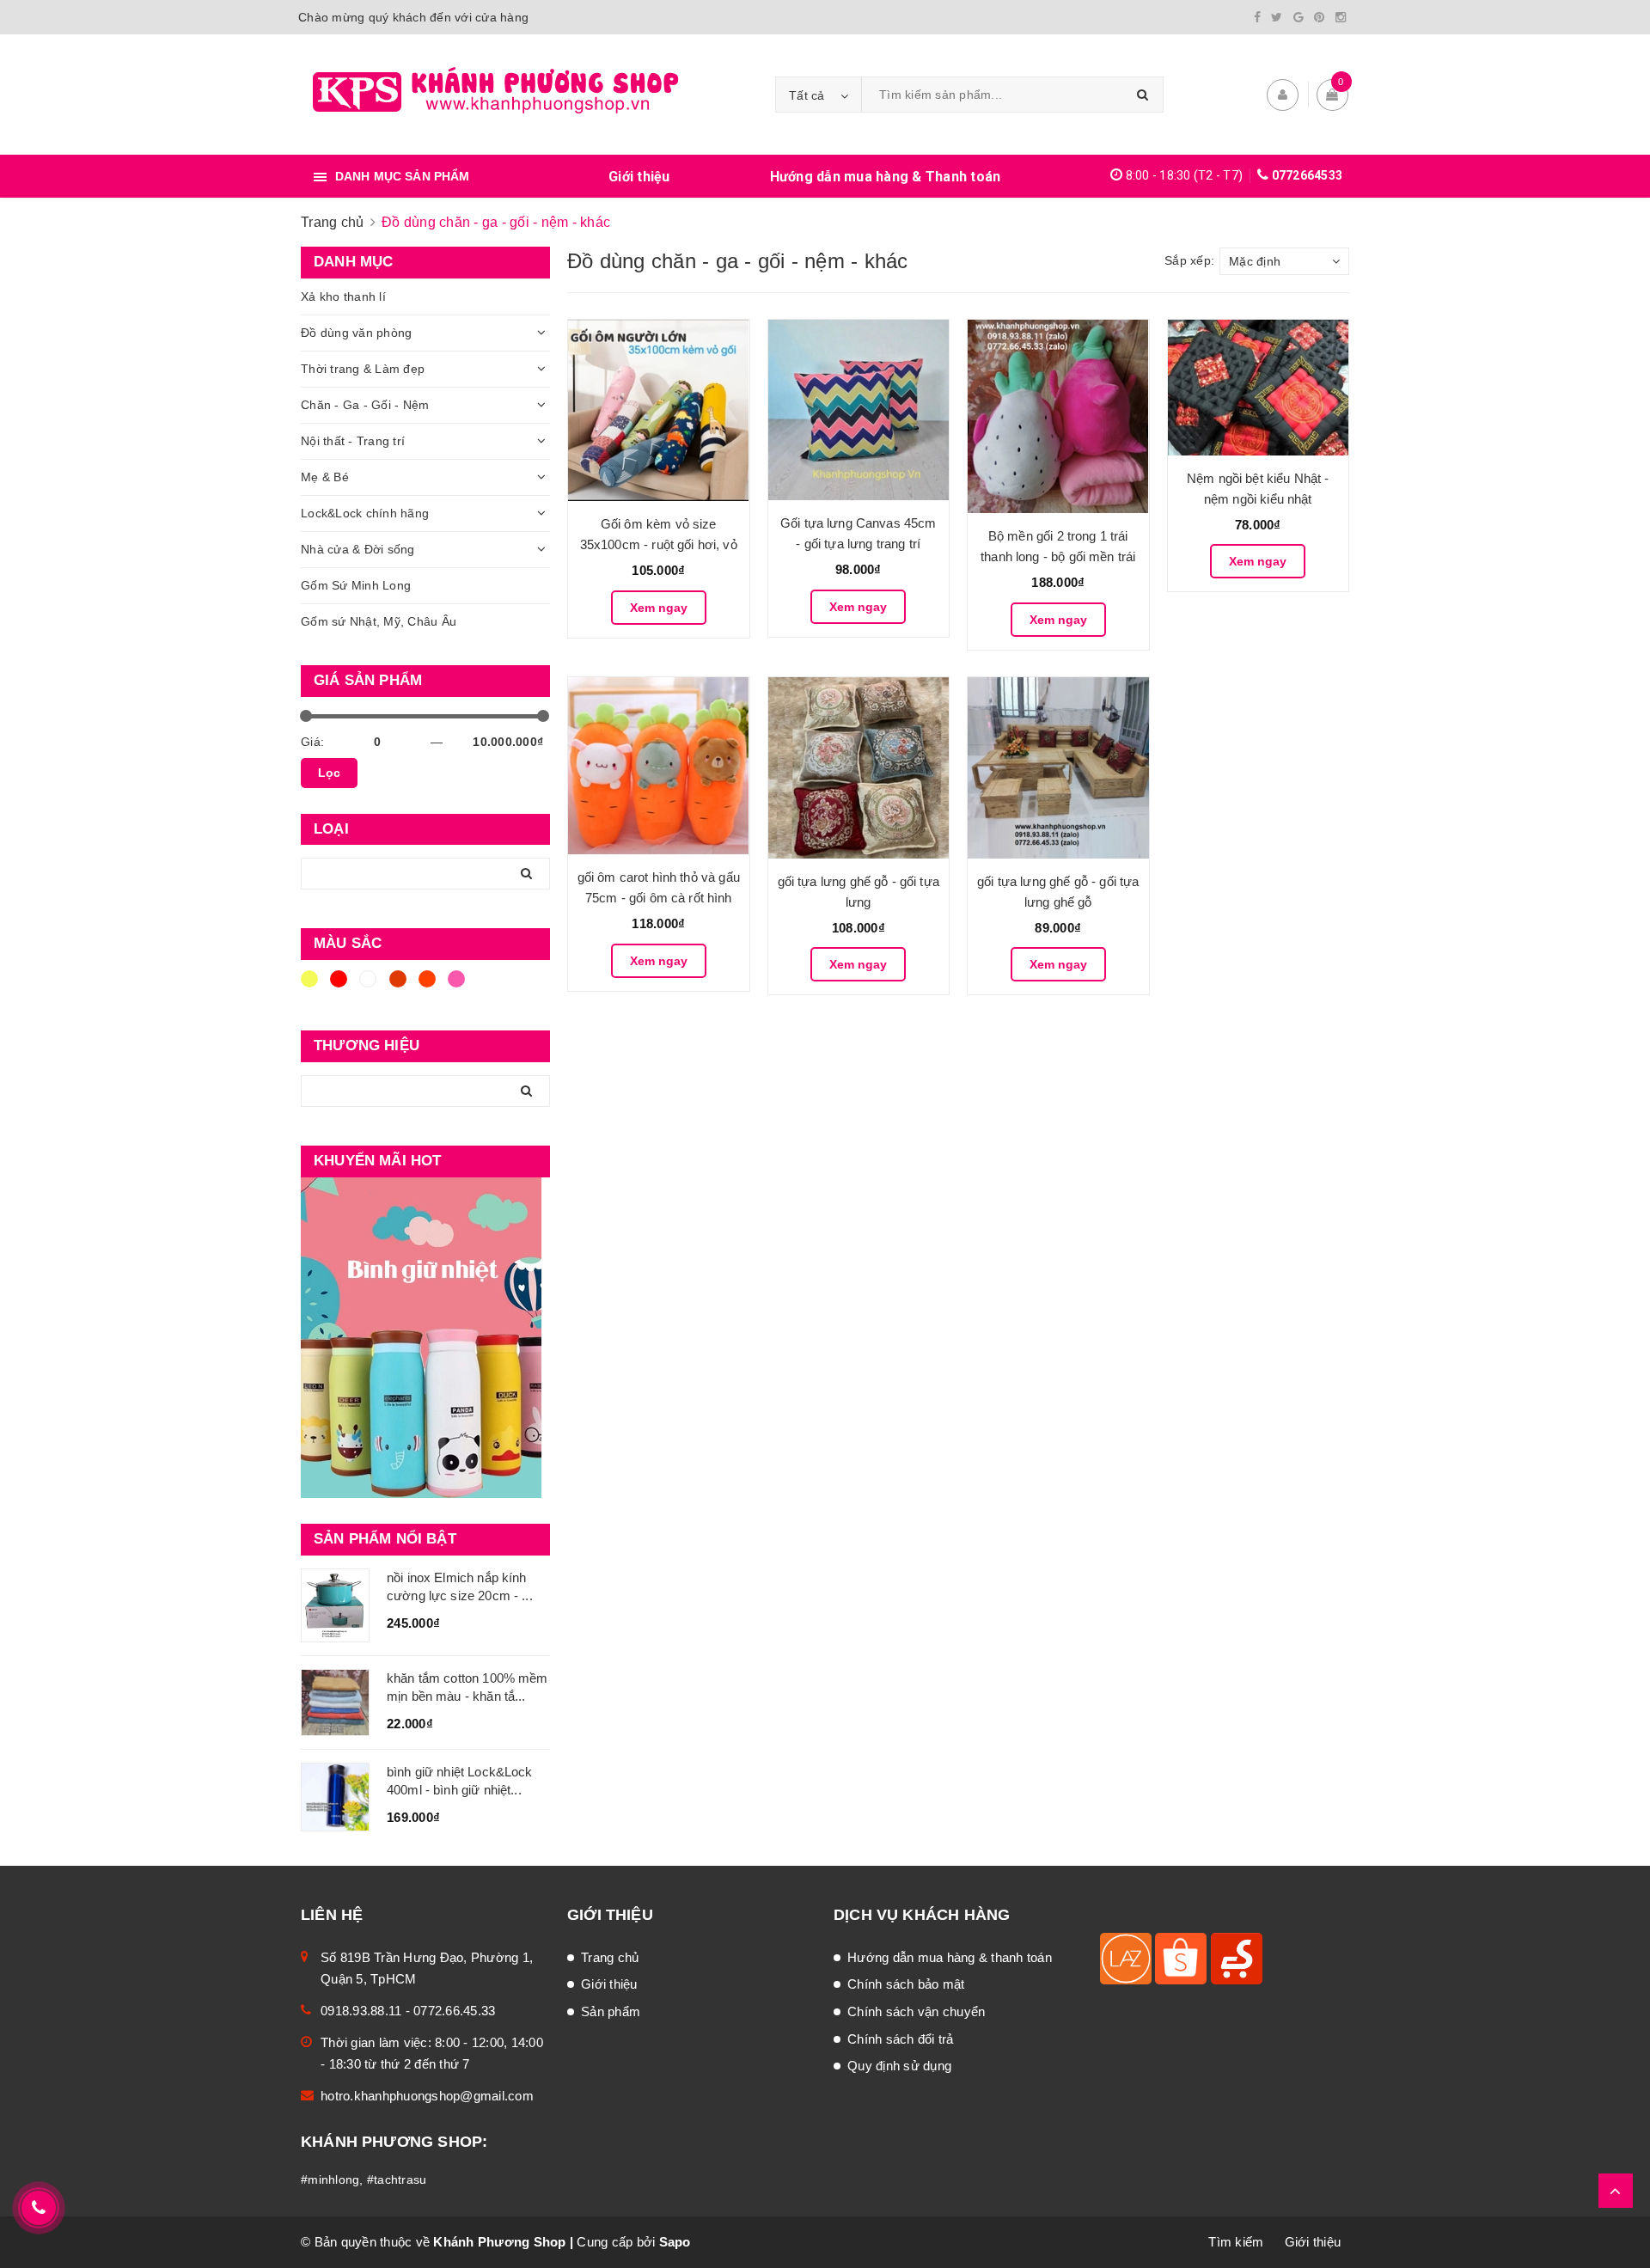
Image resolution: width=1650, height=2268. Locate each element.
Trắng (371, 987)
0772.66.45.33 (454, 2011)
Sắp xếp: (1189, 260)
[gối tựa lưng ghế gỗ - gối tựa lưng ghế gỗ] (1058, 768)
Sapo (675, 2242)
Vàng (312, 987)
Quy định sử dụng (899, 2066)
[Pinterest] (1319, 17)
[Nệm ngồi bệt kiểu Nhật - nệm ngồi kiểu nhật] (1259, 388)
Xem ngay (659, 608)
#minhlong (330, 2179)
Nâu (400, 987)
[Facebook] (1257, 17)
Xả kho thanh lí (343, 296)
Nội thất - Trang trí (353, 441)
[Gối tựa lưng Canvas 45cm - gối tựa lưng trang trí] (859, 410)
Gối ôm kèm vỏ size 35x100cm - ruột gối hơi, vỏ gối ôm (659, 544)
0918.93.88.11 (361, 2011)
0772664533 (1308, 175)
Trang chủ (610, 1957)
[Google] (1299, 17)
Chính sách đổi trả (901, 2039)
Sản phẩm (611, 2011)
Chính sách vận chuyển (916, 2011)
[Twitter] (1277, 17)
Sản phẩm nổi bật (385, 1539)
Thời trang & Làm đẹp (363, 369)
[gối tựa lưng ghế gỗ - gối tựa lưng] (859, 768)
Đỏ (341, 987)
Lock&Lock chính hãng (365, 513)
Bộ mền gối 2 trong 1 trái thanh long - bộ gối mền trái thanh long (1058, 556)
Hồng (459, 987)
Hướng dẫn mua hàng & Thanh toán (886, 177)
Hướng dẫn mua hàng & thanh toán (950, 1957)
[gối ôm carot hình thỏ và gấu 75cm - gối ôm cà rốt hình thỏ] (659, 766)
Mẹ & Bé (325, 477)
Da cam (430, 987)
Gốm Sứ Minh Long (356, 585)
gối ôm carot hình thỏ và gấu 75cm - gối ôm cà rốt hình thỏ (659, 898)
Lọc (329, 773)
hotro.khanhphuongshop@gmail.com (427, 2096)
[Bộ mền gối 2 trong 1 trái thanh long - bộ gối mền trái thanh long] (1058, 417)
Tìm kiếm (1236, 2242)
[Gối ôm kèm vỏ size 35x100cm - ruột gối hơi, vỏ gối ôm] (659, 410)
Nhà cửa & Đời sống (358, 549)
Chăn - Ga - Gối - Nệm (365, 405)
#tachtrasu (397, 2179)
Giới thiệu (639, 177)
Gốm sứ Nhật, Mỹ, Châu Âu (379, 621)
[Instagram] (1341, 17)
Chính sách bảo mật (906, 1984)
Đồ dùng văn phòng (356, 333)
